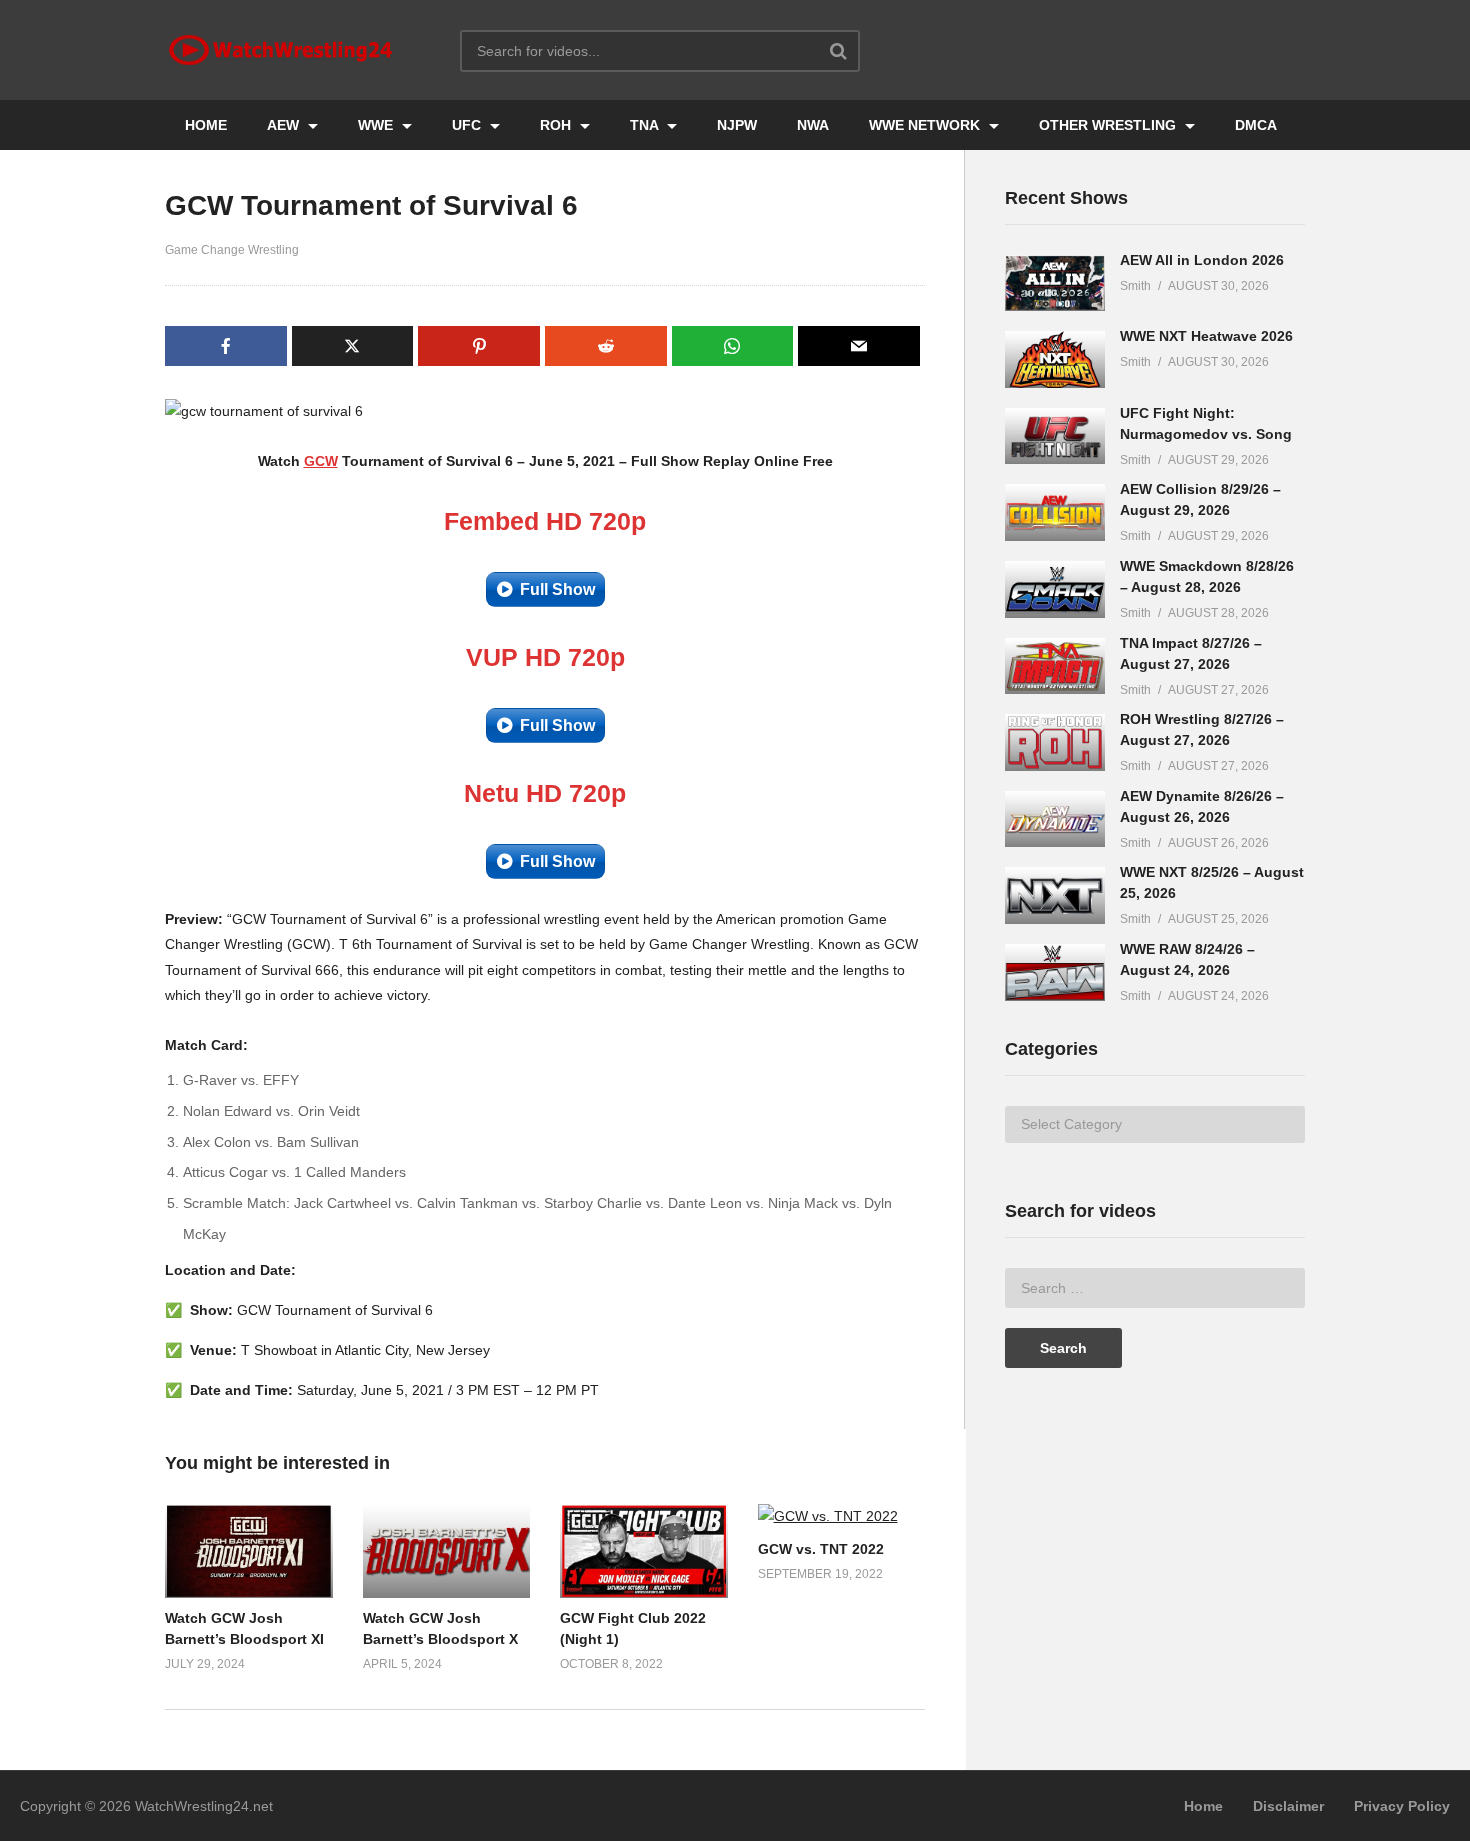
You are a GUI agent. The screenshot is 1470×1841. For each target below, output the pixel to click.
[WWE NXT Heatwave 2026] (1055, 359)
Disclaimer (1288, 1806)
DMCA (1256, 125)
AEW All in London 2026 (1202, 260)
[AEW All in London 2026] (1055, 283)
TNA (646, 125)
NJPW (737, 125)
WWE (377, 125)
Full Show (557, 589)
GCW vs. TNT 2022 (821, 1549)
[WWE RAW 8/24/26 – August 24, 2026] (1055, 972)
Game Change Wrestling (232, 250)
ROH (557, 125)
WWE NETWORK (926, 125)
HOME (206, 125)
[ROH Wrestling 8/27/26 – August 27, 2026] (1055, 742)
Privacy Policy (1402, 1806)
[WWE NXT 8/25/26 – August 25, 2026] (1055, 895)
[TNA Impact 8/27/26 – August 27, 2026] (1055, 666)
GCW (321, 461)
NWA (813, 125)
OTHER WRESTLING (1109, 125)
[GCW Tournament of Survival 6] (249, 1551)
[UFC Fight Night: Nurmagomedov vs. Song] (1055, 436)
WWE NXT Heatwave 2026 (1206, 336)
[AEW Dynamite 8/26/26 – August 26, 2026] (1055, 819)
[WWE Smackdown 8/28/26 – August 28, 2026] (1055, 589)
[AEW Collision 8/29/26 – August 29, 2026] (1055, 512)
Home (1203, 1806)
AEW (285, 125)
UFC (468, 125)
